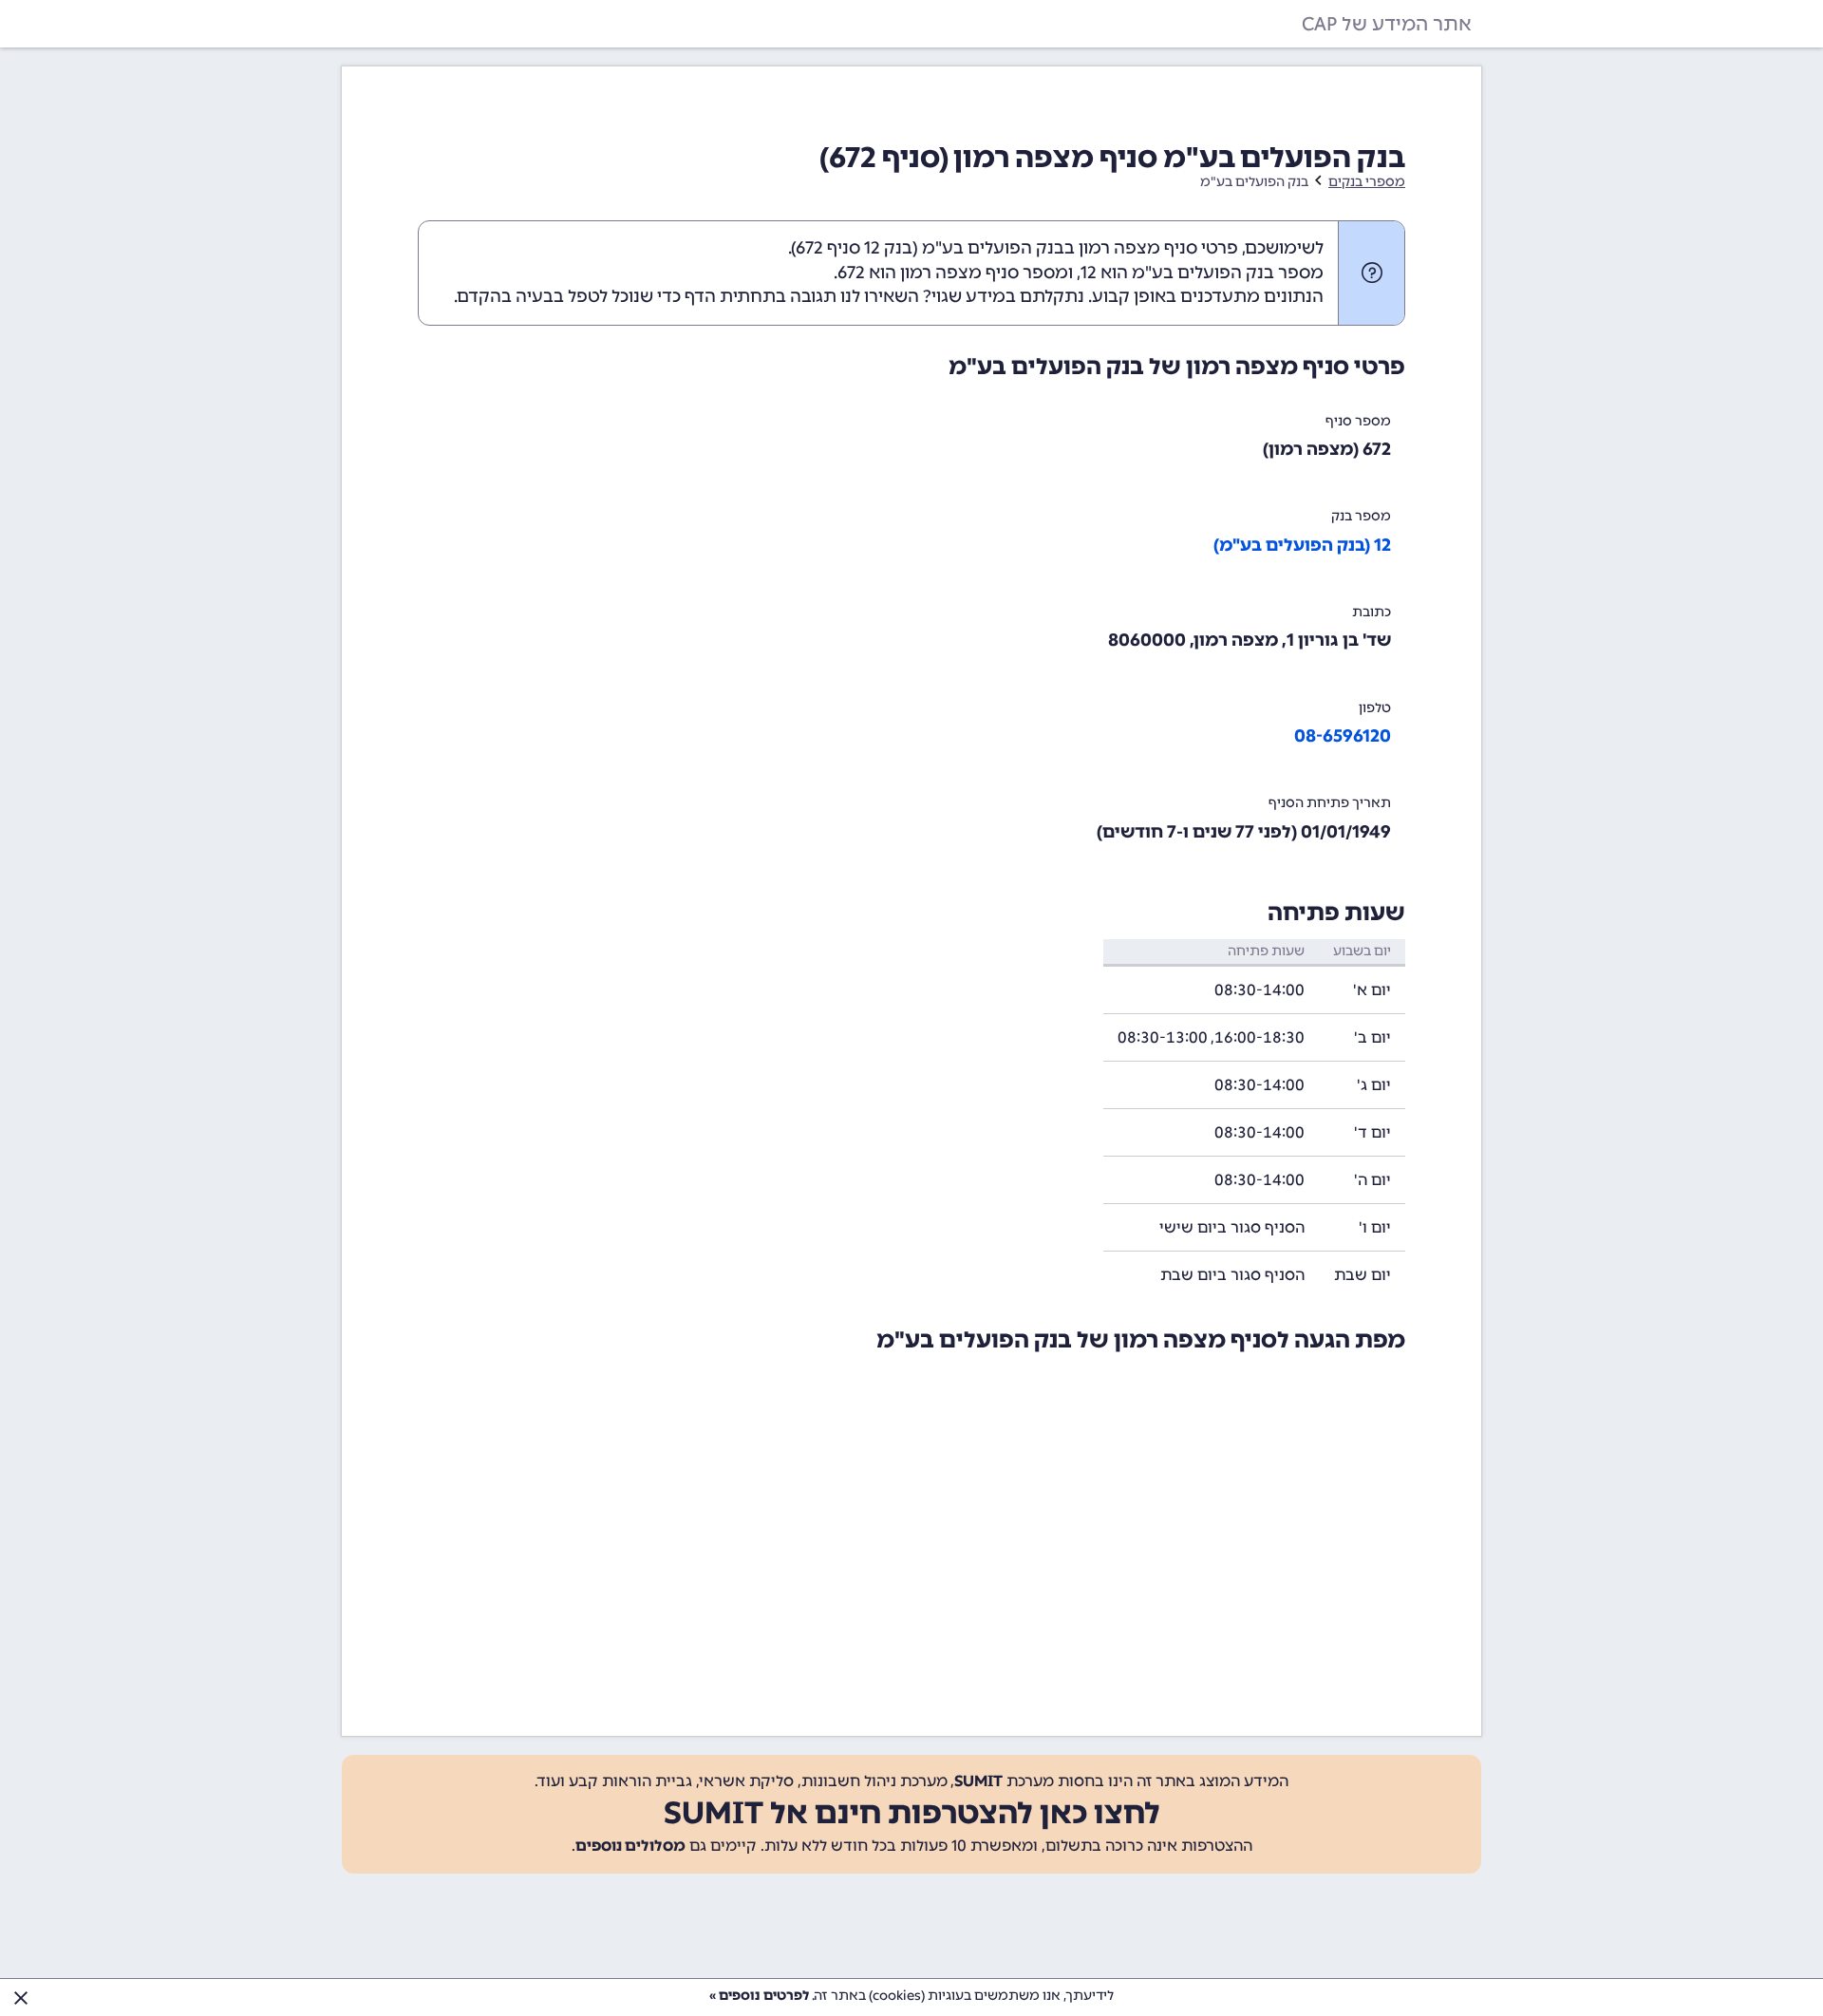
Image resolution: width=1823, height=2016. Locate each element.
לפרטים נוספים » (759, 1996)
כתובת (1372, 612)
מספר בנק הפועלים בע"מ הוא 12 (1202, 273)
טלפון (1375, 708)
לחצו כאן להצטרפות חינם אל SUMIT (912, 1813)
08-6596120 (1343, 736)
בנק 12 (888, 248)
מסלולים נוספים (630, 1846)
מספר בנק (1361, 516)
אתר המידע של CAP (1387, 24)
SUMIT (978, 1781)
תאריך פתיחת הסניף (1330, 803)
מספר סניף (1358, 421)
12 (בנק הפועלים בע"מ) (1302, 545)
